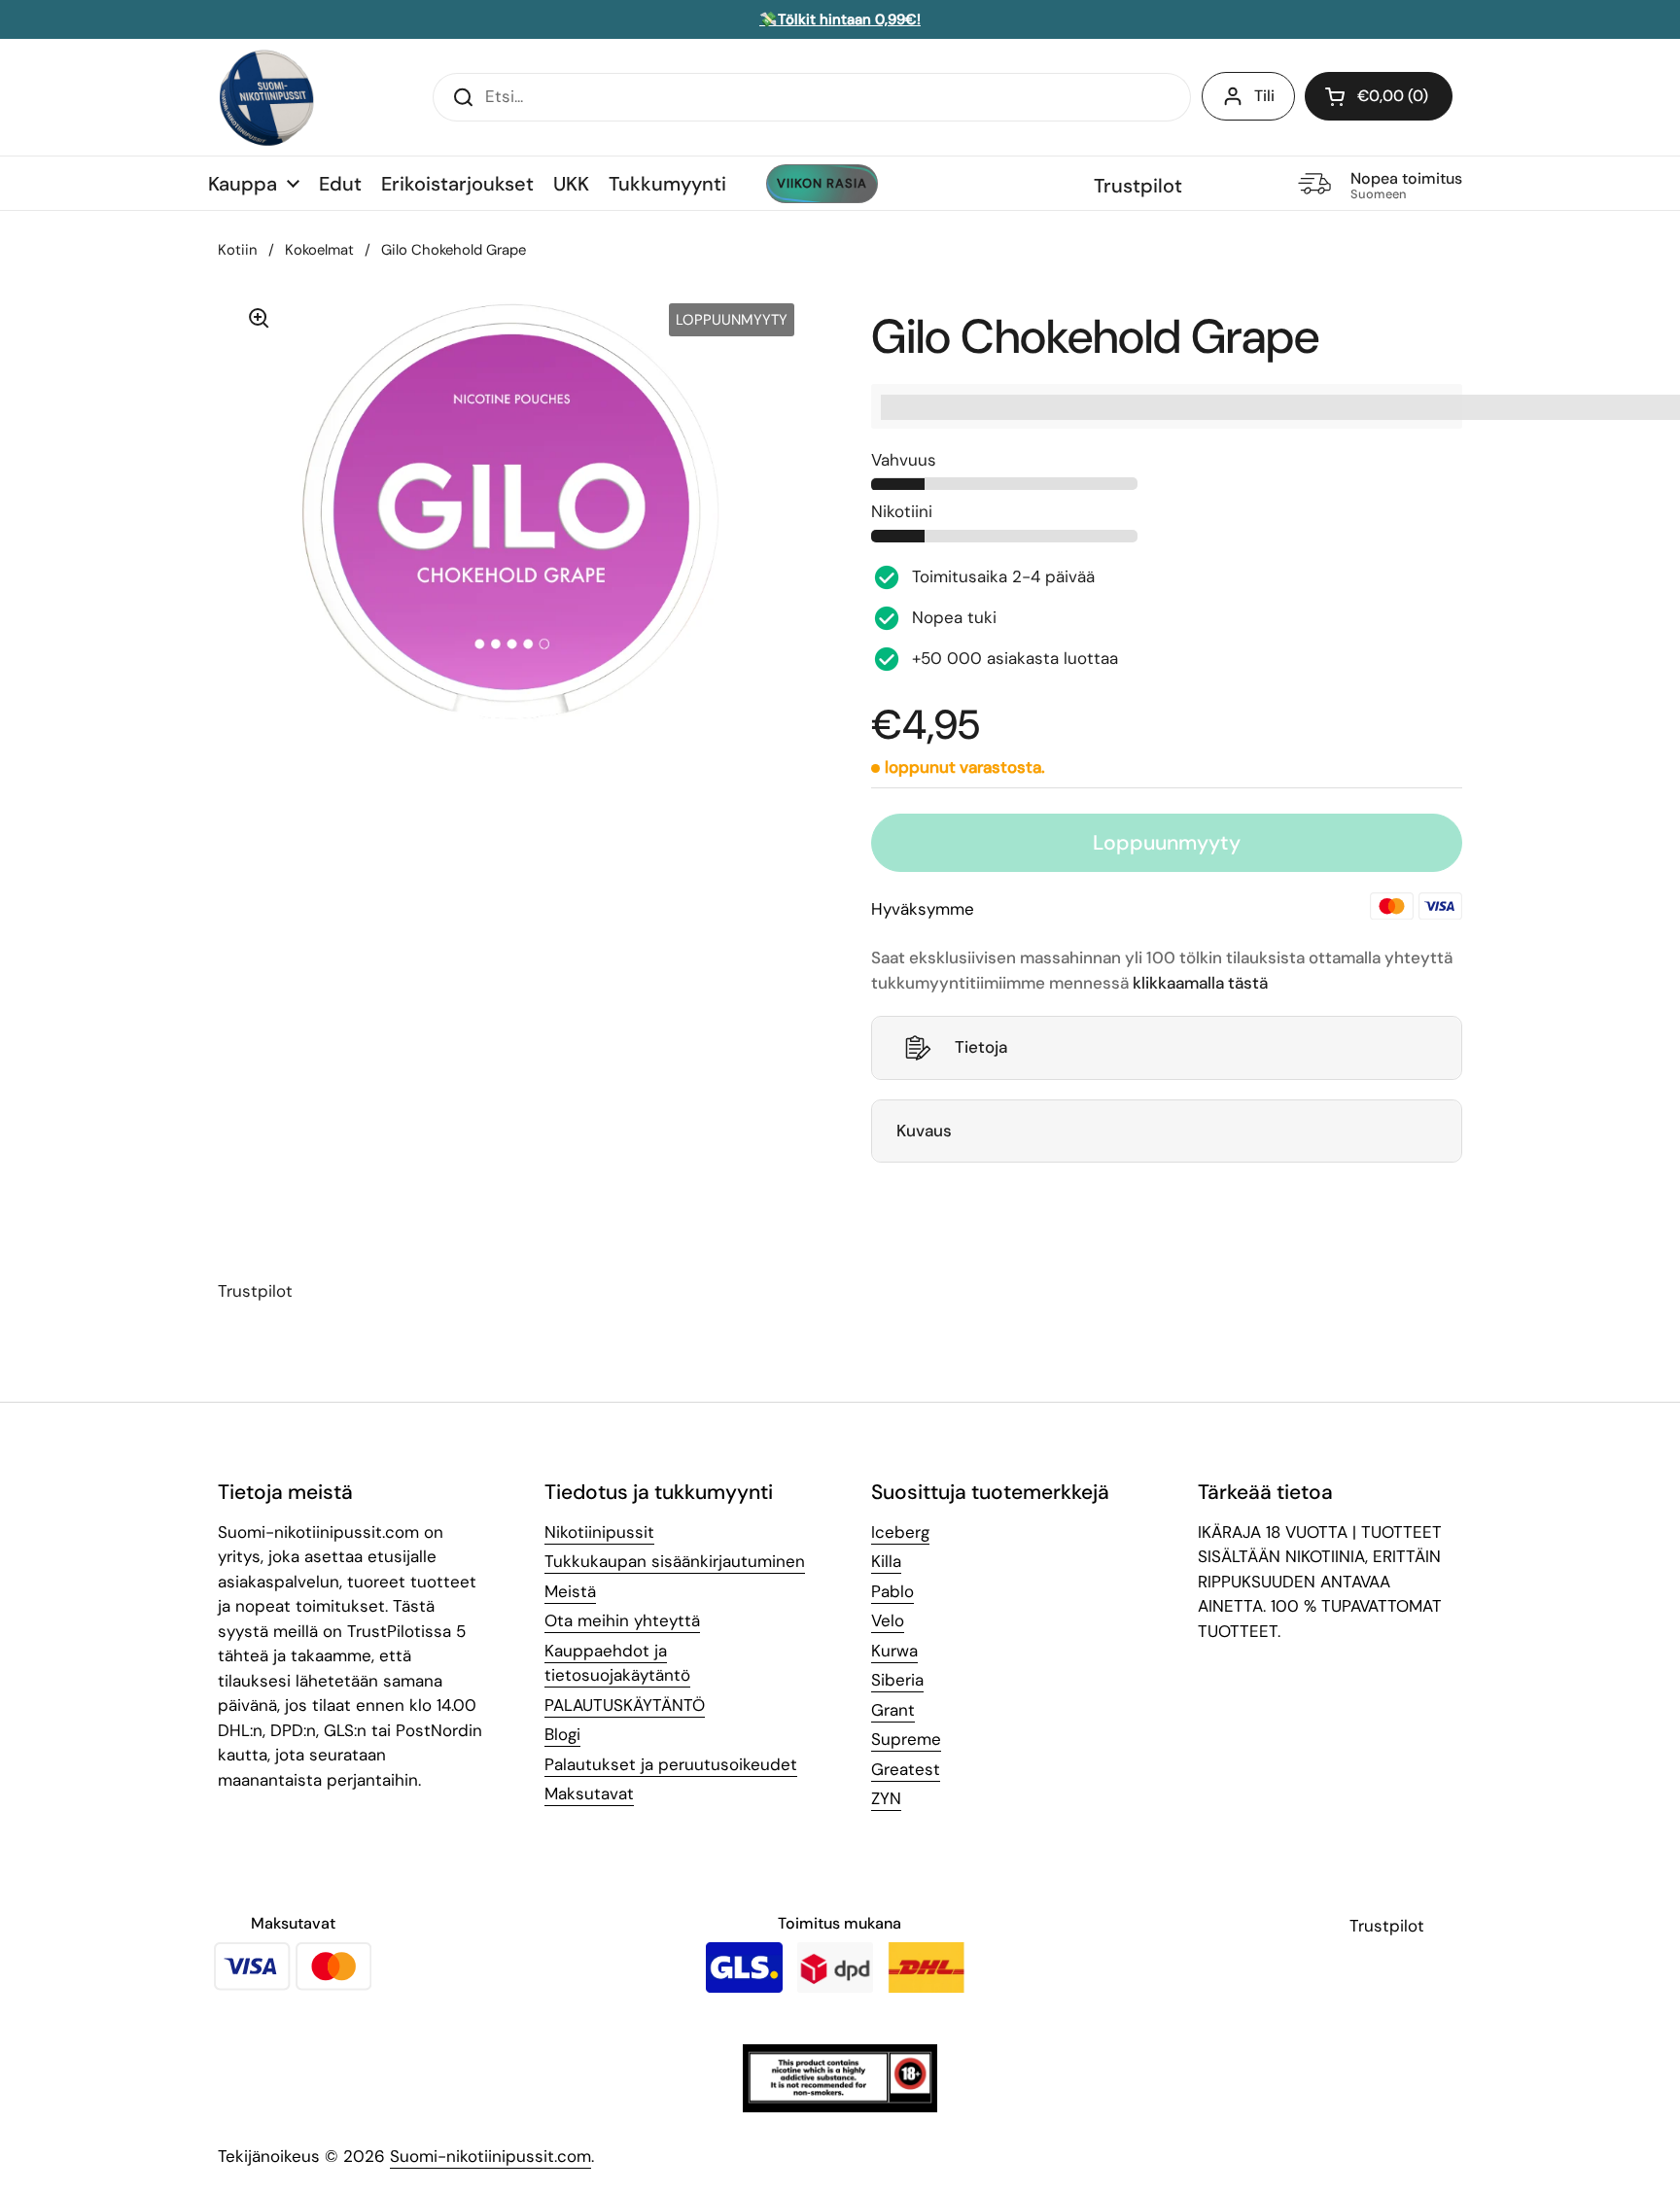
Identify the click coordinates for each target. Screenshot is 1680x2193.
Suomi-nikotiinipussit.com (490, 2156)
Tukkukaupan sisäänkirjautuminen (675, 1561)
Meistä (570, 1591)
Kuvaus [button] (924, 1131)
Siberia (897, 1680)
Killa (886, 1561)
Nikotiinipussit (599, 1532)
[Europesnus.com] (266, 97)
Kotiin (238, 250)
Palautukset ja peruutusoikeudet (671, 1764)
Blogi (562, 1734)
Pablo (892, 1591)
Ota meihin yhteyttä (622, 1620)
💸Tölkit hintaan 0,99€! (840, 19)
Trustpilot (1138, 186)
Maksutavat (589, 1793)
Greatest (906, 1769)
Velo (888, 1620)
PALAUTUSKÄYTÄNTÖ (625, 1705)
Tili (1264, 96)
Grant (893, 1710)
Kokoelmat (319, 250)
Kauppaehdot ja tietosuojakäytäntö (617, 1663)
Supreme (906, 1739)
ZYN (886, 1798)
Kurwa (894, 1651)
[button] (1379, 96)
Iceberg (900, 1532)
